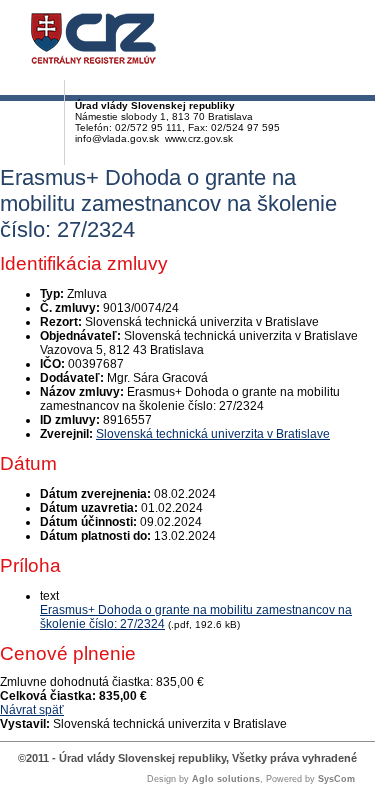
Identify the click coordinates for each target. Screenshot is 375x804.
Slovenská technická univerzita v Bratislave (213, 434)
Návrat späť (32, 710)
